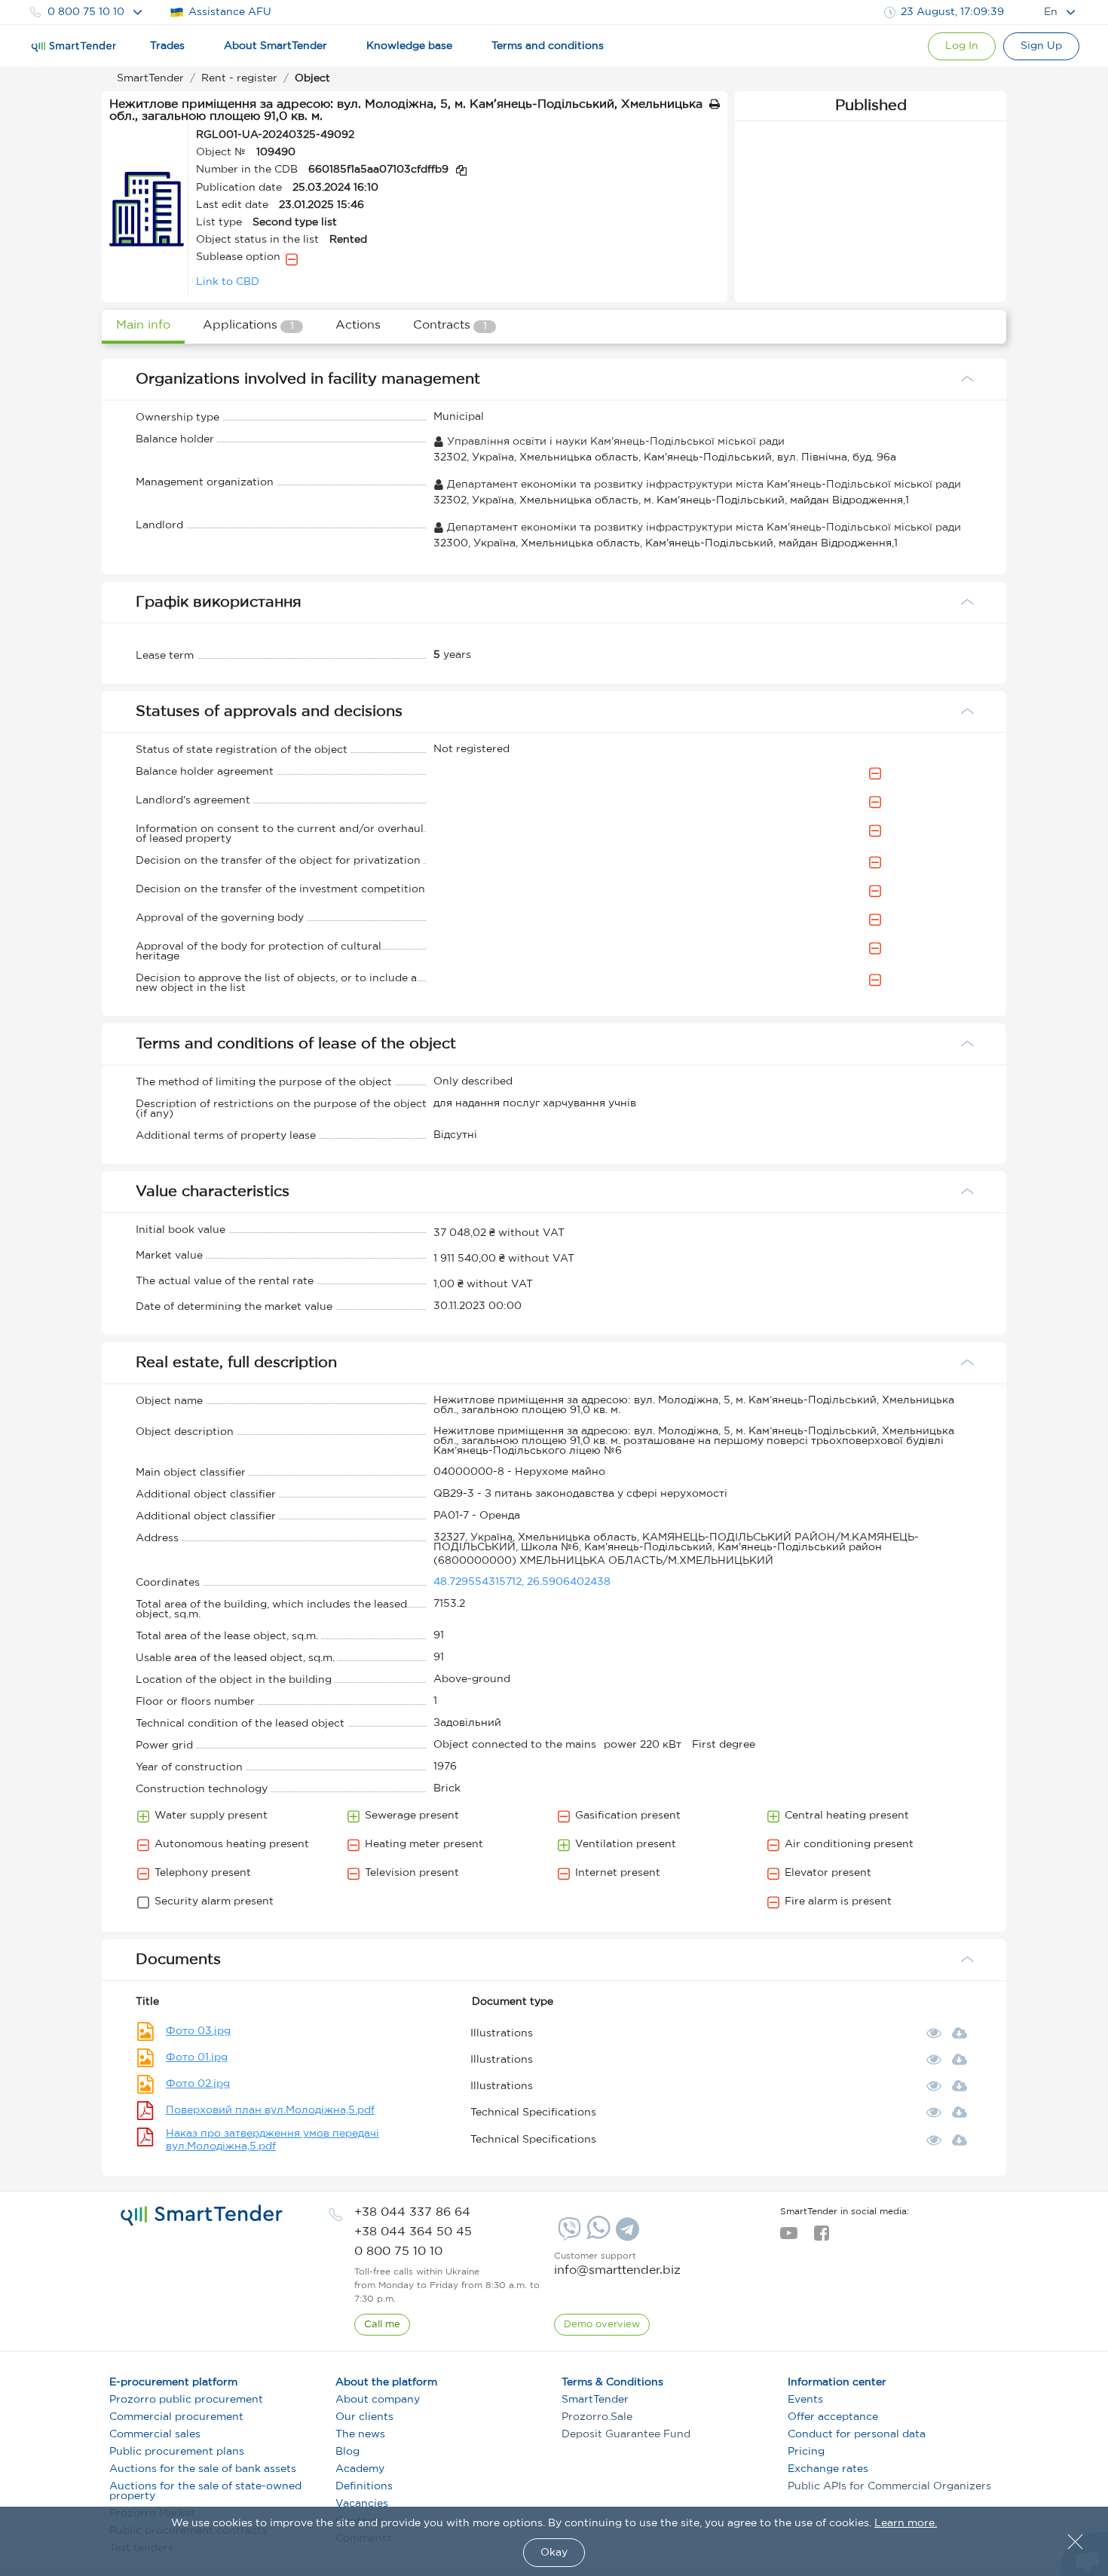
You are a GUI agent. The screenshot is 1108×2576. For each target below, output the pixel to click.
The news (360, 2434)
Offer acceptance (833, 2417)
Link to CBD (228, 282)
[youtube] (789, 2238)
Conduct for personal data (857, 2434)
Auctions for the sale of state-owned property (205, 2491)
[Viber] (568, 2235)
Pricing (806, 2452)
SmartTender (595, 2400)
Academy (360, 2469)
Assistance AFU (230, 12)
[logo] (202, 2216)
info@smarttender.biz (617, 2270)
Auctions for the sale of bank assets (203, 2469)
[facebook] (821, 2238)
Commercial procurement (176, 2417)
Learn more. (906, 2523)
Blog (347, 2452)
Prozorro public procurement (186, 2400)
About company (378, 2400)
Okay (554, 2553)
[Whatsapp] (597, 2236)
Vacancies (362, 2504)
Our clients (364, 2417)
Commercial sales (155, 2434)
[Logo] (74, 47)
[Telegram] (626, 2235)
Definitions (364, 2486)
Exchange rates (828, 2469)
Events (805, 2400)
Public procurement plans (177, 2452)
